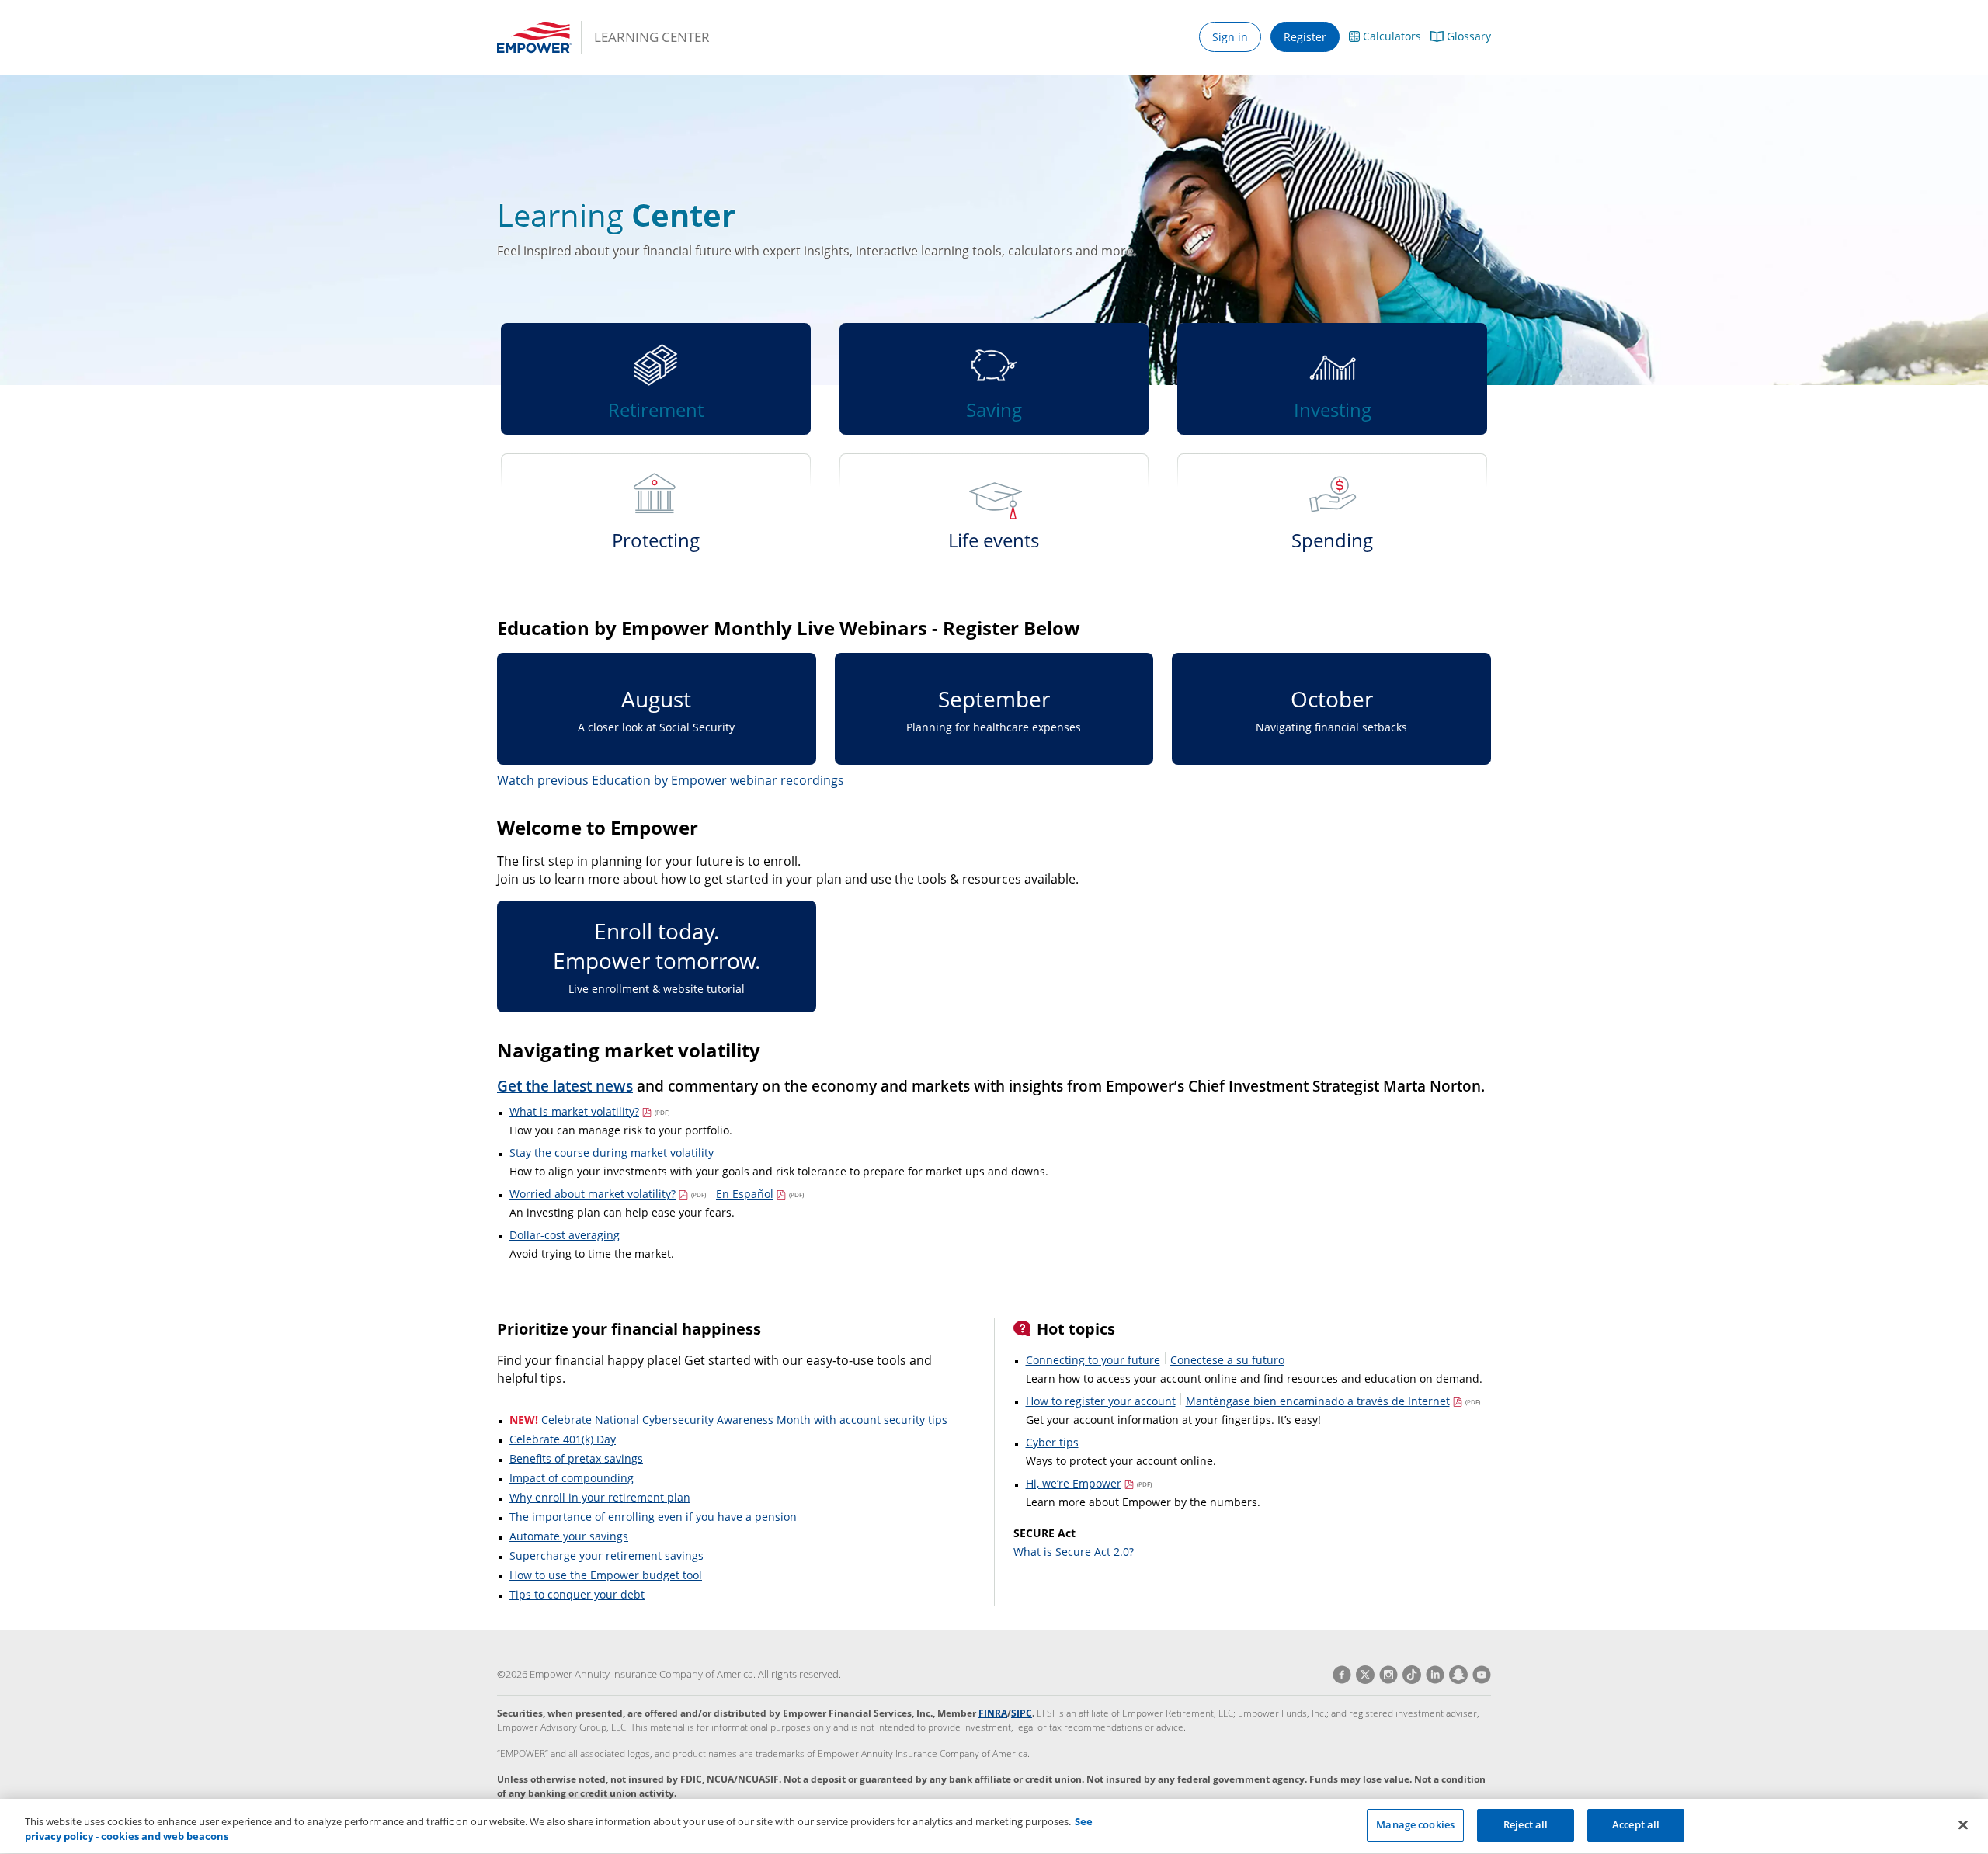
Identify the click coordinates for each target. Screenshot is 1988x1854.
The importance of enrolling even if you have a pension (653, 1517)
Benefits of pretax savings (576, 1458)
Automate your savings (569, 1536)
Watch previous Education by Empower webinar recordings (671, 780)
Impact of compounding (572, 1478)
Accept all (1636, 1824)
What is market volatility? (589, 1111)
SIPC (1022, 1713)
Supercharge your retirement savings (606, 1555)
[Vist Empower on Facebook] (1342, 1675)
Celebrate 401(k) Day (563, 1439)
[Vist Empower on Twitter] (1363, 1675)
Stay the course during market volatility (612, 1153)
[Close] (1963, 1824)
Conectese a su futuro (1227, 1360)
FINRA (993, 1713)
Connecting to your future (1093, 1360)
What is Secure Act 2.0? (1074, 1552)
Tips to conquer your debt (577, 1594)
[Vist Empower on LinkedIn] (1433, 1675)
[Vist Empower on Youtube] (1479, 1675)
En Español (760, 1194)
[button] (1385, 37)
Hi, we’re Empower (1089, 1483)
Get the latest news (565, 1086)
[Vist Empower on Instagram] (1386, 1675)
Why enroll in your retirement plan (600, 1497)
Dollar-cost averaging (565, 1235)
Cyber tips (1052, 1442)
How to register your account (1101, 1401)
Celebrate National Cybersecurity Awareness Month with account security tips (744, 1420)
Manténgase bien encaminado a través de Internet (1333, 1401)
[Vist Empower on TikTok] (1409, 1675)
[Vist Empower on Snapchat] (1456, 1675)
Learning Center (652, 37)
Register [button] (1305, 37)
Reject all (1526, 1824)
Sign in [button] (1230, 37)
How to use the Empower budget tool (606, 1575)
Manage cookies (1415, 1824)
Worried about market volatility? (608, 1194)
